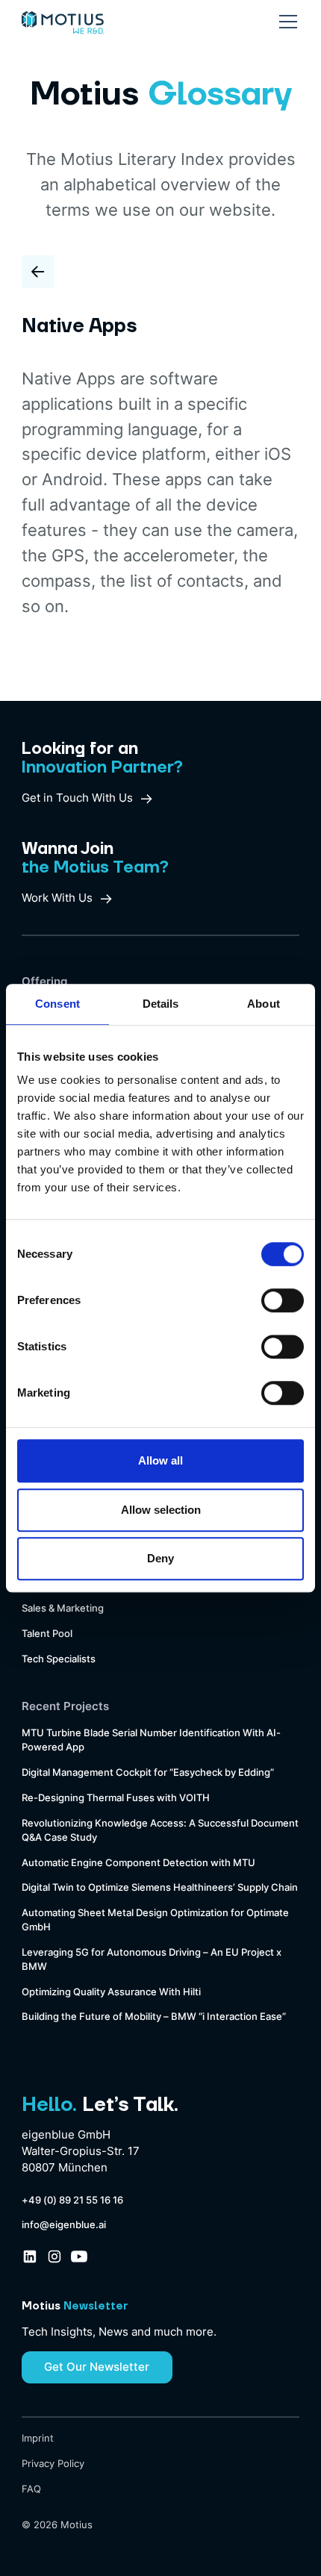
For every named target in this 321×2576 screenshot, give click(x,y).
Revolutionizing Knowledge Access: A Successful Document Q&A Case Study (160, 1830)
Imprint (38, 2438)
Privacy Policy (53, 2464)
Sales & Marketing (63, 1608)
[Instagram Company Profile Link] (54, 2257)
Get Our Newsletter (97, 2367)
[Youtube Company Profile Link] (79, 2257)
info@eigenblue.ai (64, 2225)
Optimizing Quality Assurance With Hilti (111, 1992)
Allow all (160, 1460)
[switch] (283, 1300)
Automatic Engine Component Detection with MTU (138, 1863)
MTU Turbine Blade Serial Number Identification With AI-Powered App (151, 1740)
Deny (160, 1558)
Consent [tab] (57, 1004)
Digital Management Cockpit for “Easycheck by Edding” (148, 1772)
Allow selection (161, 1510)
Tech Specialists (59, 1659)
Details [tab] (161, 1004)
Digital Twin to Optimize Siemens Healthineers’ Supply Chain (160, 1887)
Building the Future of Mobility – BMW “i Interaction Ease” (154, 2017)
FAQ (31, 2489)
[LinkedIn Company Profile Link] (30, 2257)
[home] (62, 17)
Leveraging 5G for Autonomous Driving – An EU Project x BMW (152, 1959)
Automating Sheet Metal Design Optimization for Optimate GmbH (155, 1920)
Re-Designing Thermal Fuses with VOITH (116, 1798)
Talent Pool (47, 1634)
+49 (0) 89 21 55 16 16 (72, 2200)
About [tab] (264, 1004)
